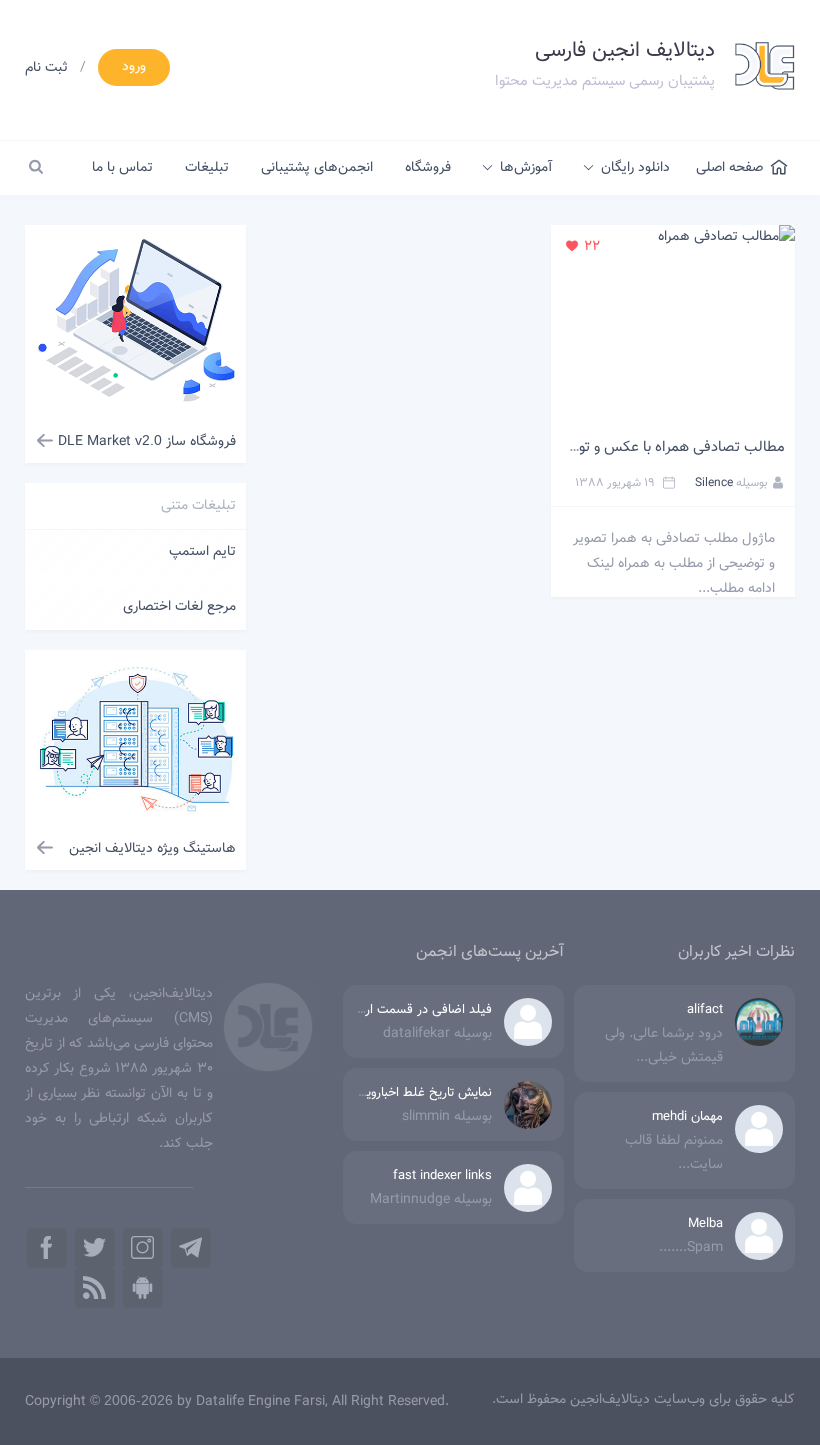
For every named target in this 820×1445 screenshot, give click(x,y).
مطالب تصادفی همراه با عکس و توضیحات (660, 447)
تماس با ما (122, 168)
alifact (705, 1010)
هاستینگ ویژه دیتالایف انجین (152, 849)
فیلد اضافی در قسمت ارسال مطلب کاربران (380, 1010)
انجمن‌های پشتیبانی (317, 168)
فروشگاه (428, 168)
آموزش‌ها (526, 168)
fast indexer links (442, 1176)
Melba (705, 1224)
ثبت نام (46, 68)
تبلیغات (207, 168)
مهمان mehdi (687, 1117)
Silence (714, 483)
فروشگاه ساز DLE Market (147, 442)
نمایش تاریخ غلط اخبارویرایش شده (402, 1093)
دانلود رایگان (635, 168)
